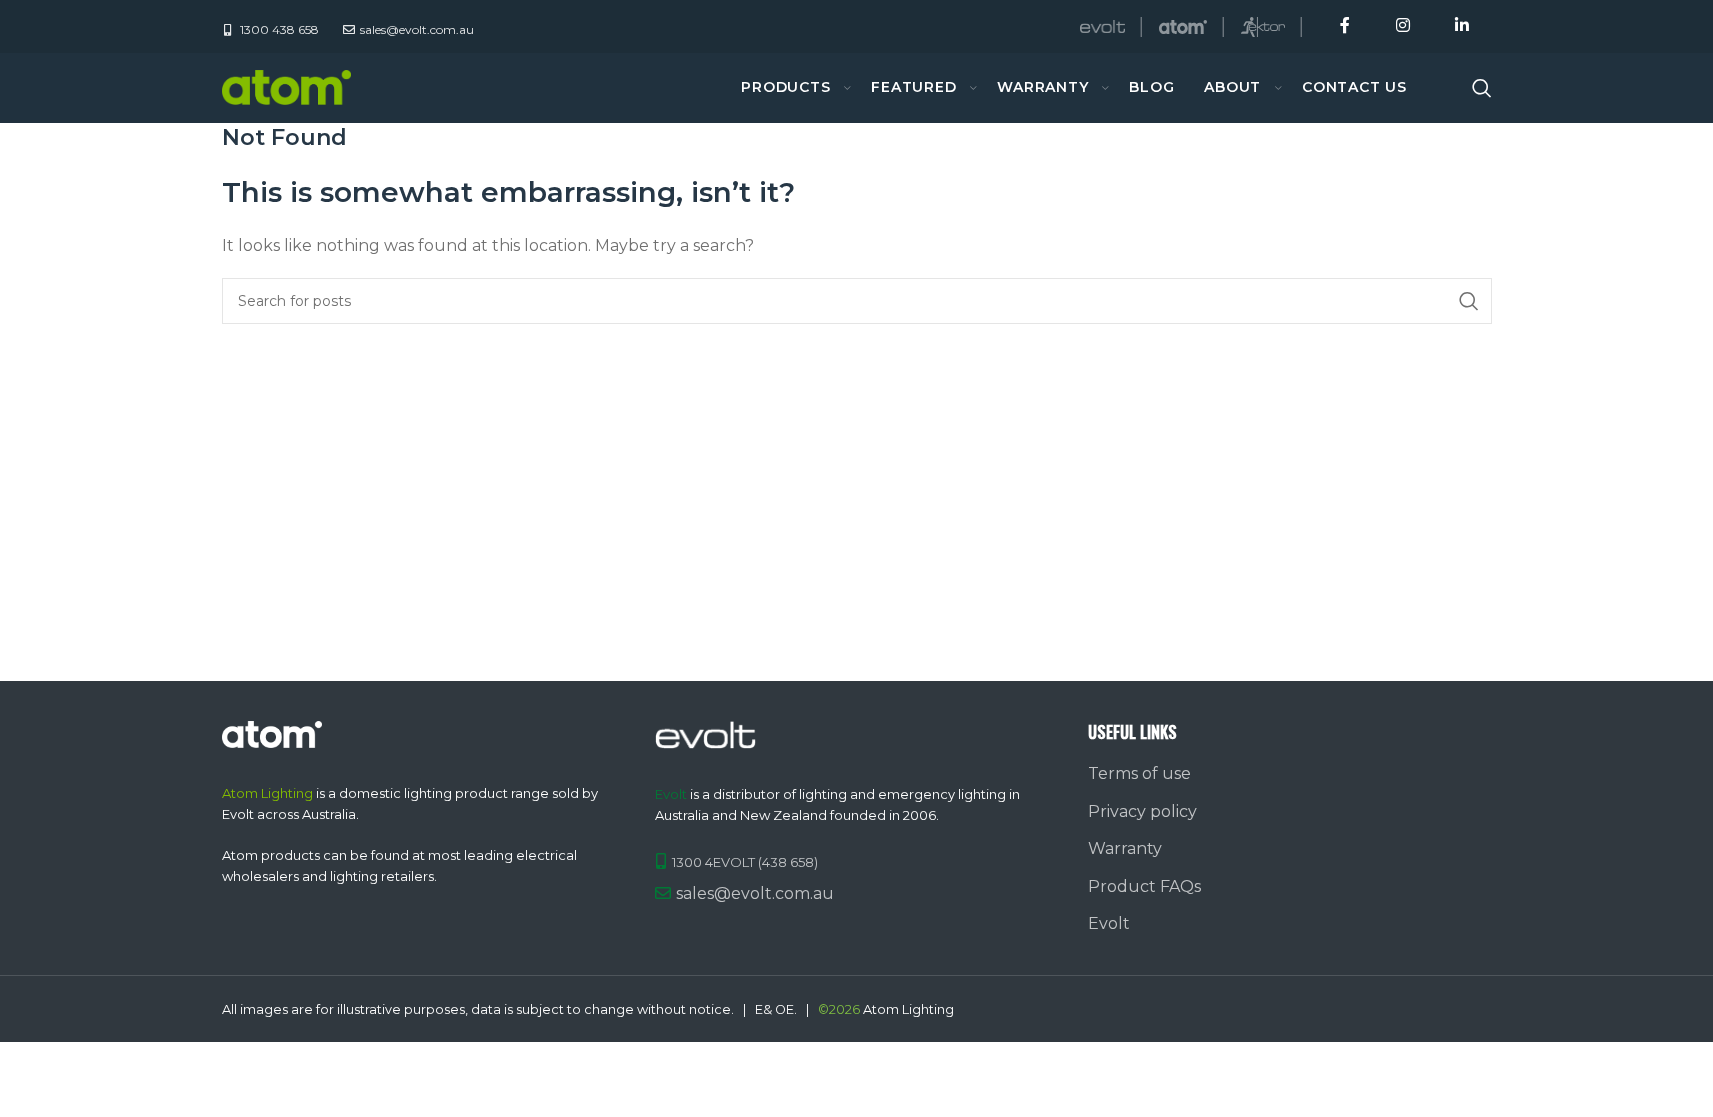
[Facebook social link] (1345, 26)
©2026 (839, 1009)
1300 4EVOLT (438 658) (745, 862)
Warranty (1125, 848)
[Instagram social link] (1402, 26)
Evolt (1109, 923)
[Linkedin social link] (1461, 26)
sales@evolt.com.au (755, 893)
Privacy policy (1142, 811)
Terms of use (1139, 773)
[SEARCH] (1469, 301)
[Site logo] (287, 86)
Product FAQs (1144, 886)
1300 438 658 (278, 29)
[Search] (1482, 88)
